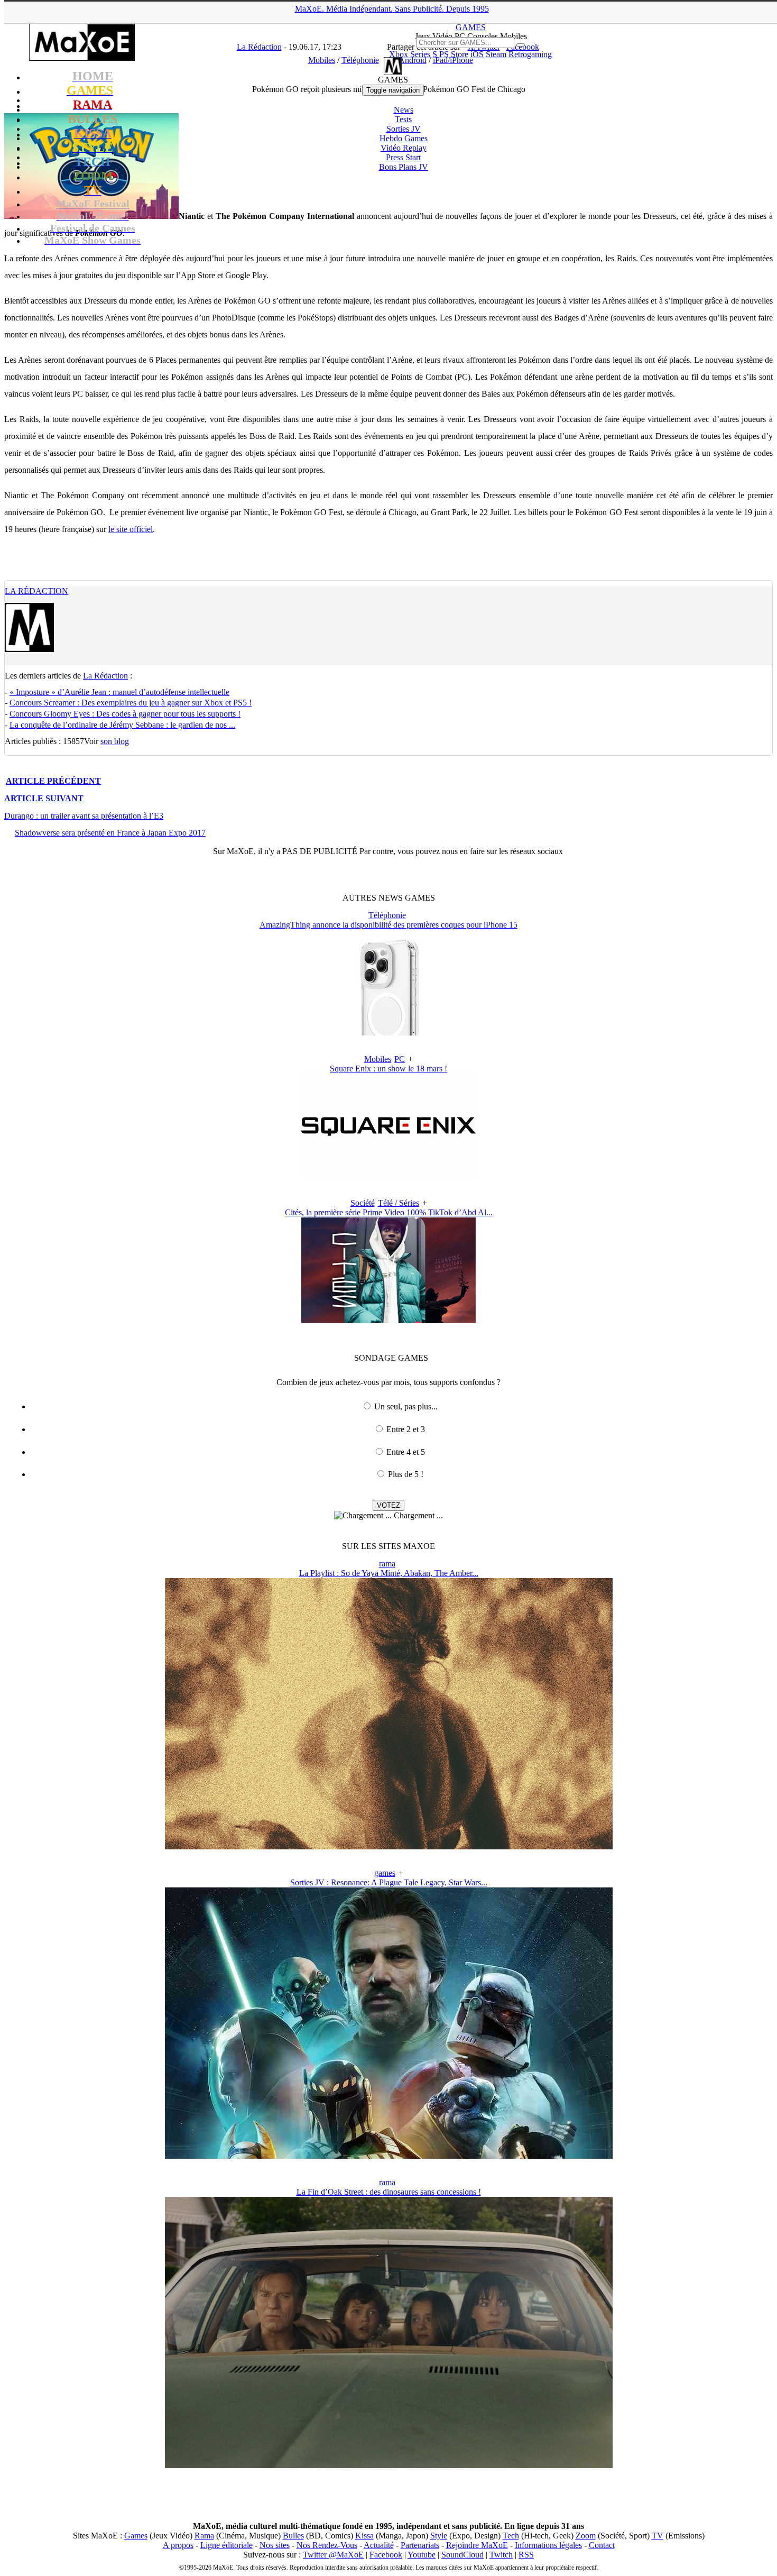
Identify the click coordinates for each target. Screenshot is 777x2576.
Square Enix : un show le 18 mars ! (388, 1069)
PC (400, 1059)
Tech (511, 2536)
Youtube (422, 2555)
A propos (178, 2545)
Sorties (404, 129)
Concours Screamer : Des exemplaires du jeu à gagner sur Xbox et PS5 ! (131, 703)
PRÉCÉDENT (53, 781)
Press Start (403, 157)
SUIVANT (44, 798)
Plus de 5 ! (406, 1474)
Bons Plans (404, 167)
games (385, 1873)
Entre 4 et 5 (406, 1452)
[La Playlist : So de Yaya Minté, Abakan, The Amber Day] (389, 1846)
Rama (204, 2536)
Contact (602, 2545)
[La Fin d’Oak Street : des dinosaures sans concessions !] (389, 2465)
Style (439, 2536)
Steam (496, 54)
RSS (526, 2555)
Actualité (379, 2545)
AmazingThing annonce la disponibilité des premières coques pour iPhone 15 (388, 925)
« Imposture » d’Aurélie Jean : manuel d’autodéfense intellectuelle (119, 692)
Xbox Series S (413, 54)
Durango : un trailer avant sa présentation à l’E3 (84, 816)
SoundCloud (462, 2555)
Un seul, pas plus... (406, 1406)
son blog (115, 741)
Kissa (364, 2536)
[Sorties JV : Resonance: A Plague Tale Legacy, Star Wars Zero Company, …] (389, 2156)
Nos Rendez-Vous (327, 2545)
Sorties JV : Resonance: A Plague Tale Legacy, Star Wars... (389, 1882)
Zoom (586, 2536)
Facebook (386, 2555)
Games (136, 2536)
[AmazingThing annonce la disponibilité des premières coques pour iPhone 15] (388, 1033)
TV (658, 2536)
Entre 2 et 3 (406, 1429)
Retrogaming (530, 54)
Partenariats (420, 2545)
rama (387, 1564)
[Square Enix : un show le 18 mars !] (388, 1176)
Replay (404, 148)
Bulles (293, 2536)
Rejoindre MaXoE (477, 2545)
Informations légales (548, 2545)
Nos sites (275, 2545)
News (404, 110)
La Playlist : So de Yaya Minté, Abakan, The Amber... (389, 1573)
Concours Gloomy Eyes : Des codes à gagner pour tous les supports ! (125, 714)
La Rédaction (36, 591)
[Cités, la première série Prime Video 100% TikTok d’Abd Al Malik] (388, 1320)
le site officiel (131, 529)
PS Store (454, 54)
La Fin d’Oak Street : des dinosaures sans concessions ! (389, 2192)
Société (363, 1203)
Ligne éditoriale (226, 2545)
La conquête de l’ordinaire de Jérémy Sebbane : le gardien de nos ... (122, 725)
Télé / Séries (399, 1203)
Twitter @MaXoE (333, 2555)
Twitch (501, 2555)
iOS (477, 54)
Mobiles (378, 1059)
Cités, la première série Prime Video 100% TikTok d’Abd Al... (389, 1212)
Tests (403, 119)
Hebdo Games (404, 138)
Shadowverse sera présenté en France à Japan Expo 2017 (110, 833)
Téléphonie (387, 915)
